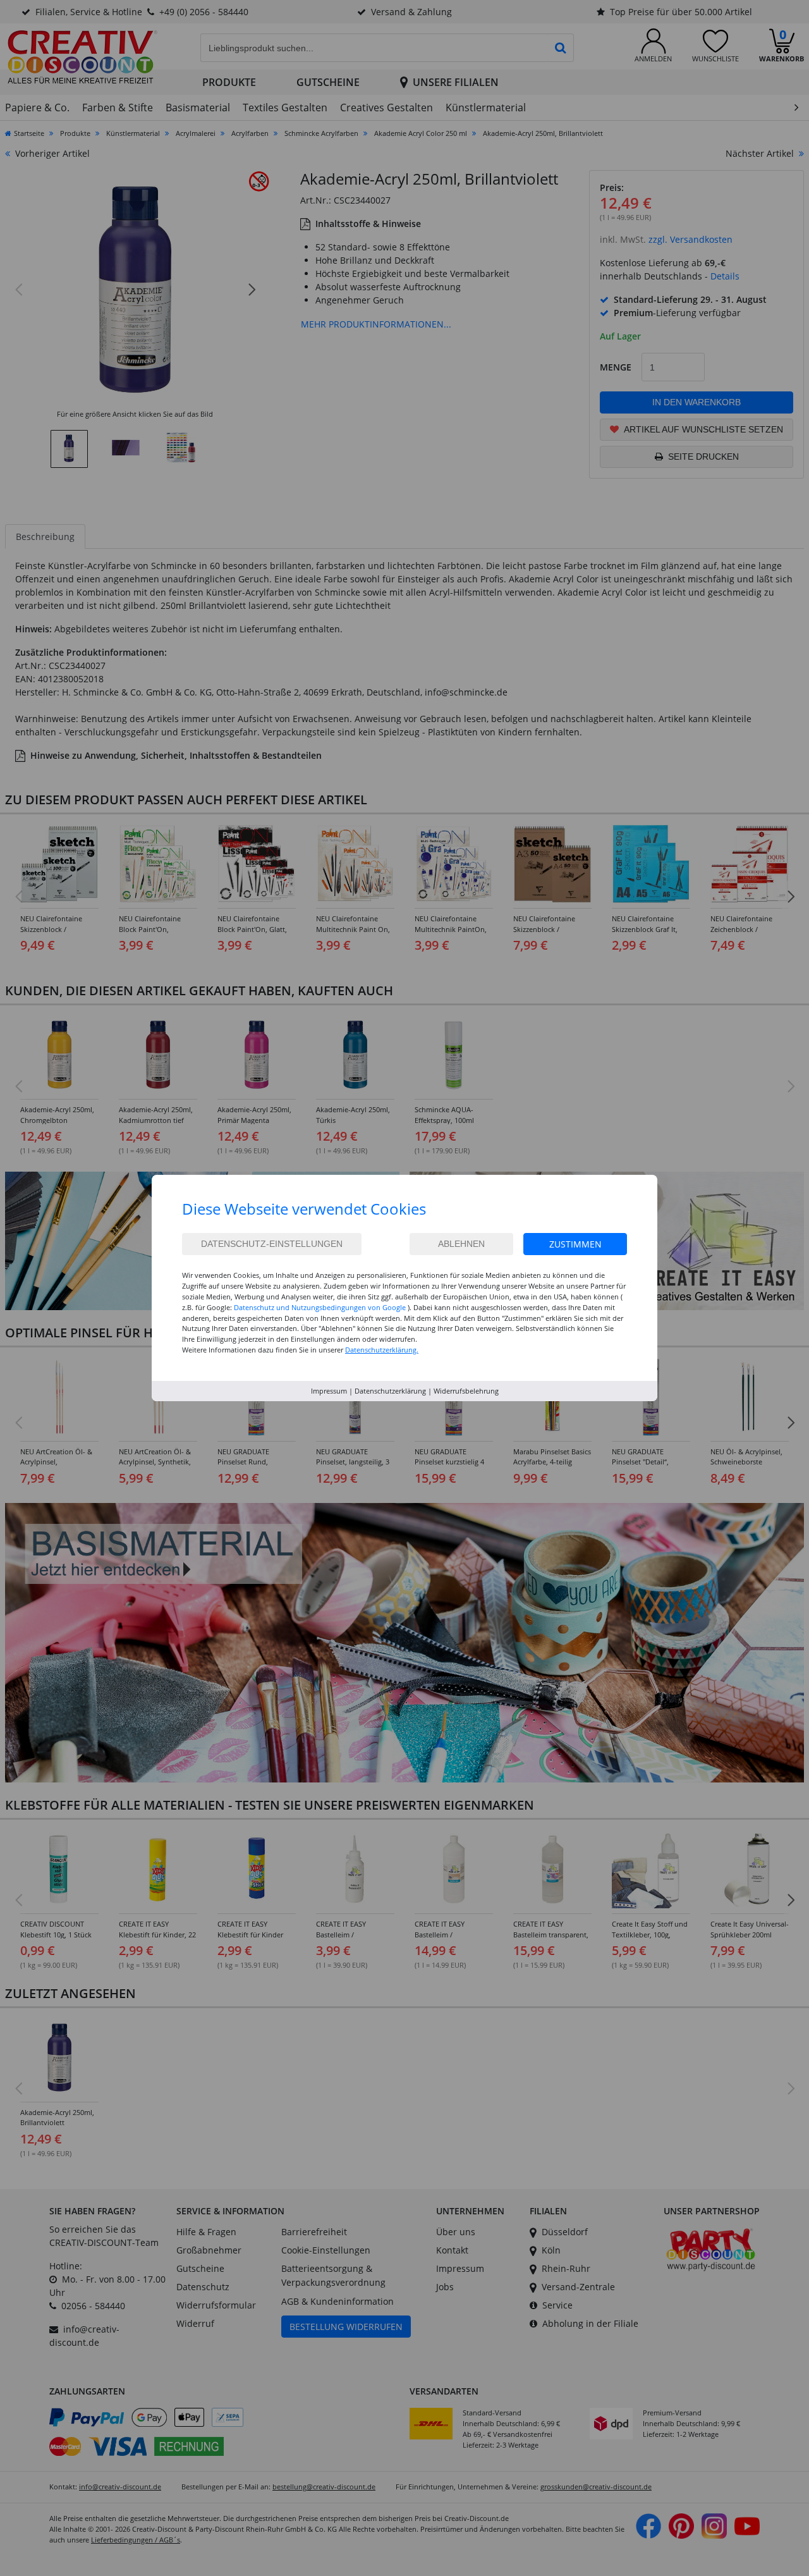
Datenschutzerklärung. (382, 1350)
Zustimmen (575, 1244)
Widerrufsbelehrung (466, 1391)
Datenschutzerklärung (390, 1391)
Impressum (329, 1391)
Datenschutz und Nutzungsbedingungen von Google (320, 1307)
